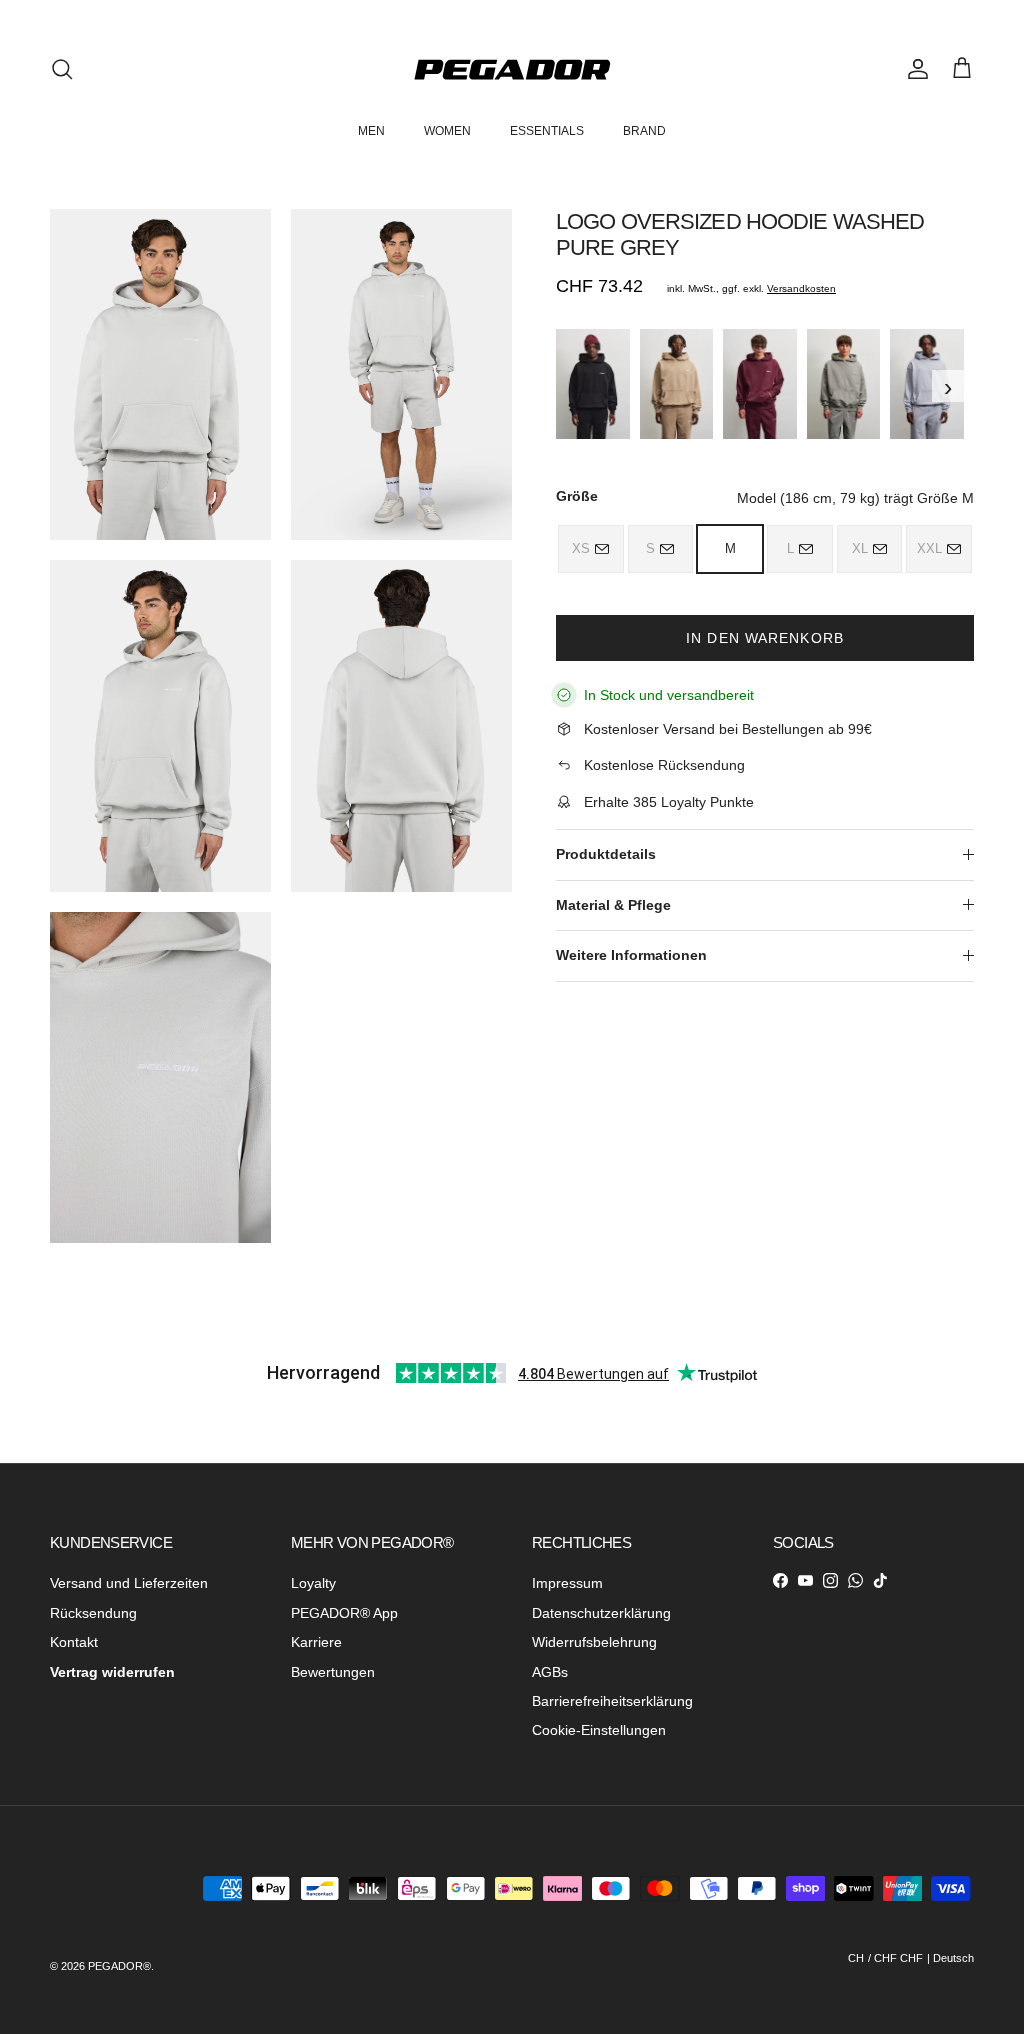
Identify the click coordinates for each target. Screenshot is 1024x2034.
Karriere (316, 1642)
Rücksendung (93, 1613)
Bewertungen (333, 1672)
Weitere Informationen (631, 955)
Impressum (567, 1583)
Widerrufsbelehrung (594, 1642)
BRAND (644, 131)
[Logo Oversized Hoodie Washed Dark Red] (760, 384)
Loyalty (313, 1583)
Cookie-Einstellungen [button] (599, 1730)
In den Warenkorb (765, 638)
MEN (371, 131)
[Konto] (914, 69)
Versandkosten (801, 288)
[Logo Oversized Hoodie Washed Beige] (677, 384)
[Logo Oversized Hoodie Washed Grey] (844, 384)
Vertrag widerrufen (112, 1672)
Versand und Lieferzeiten (129, 1583)
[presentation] (562, 386)
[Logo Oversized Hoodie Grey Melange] (927, 384)
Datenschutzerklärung (601, 1613)
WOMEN (447, 131)
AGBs (550, 1672)
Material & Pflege (613, 905)
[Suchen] (62, 69)
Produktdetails (606, 854)
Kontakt (74, 1642)
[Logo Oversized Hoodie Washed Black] (593, 384)
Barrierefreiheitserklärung (612, 1701)
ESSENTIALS (547, 131)
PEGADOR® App (344, 1613)
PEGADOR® (119, 1966)
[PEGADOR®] (512, 69)
